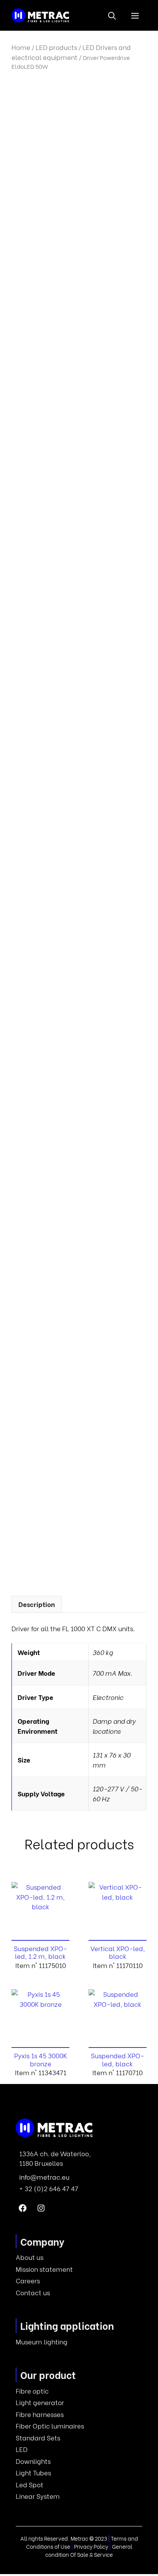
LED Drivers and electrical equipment (71, 52)
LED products (56, 47)
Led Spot (30, 2484)
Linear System (38, 2496)
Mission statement (44, 2269)
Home (21, 47)
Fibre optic (32, 2391)
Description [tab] (37, 1604)
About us (30, 2257)
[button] (112, 15)
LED (22, 2449)
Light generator (40, 2402)
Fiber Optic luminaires (50, 2426)
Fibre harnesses (40, 2414)
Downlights (33, 2461)
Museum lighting (42, 2342)
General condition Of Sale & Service (89, 2550)
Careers (28, 2280)
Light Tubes (33, 2472)
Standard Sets (38, 2438)
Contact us (33, 2292)
